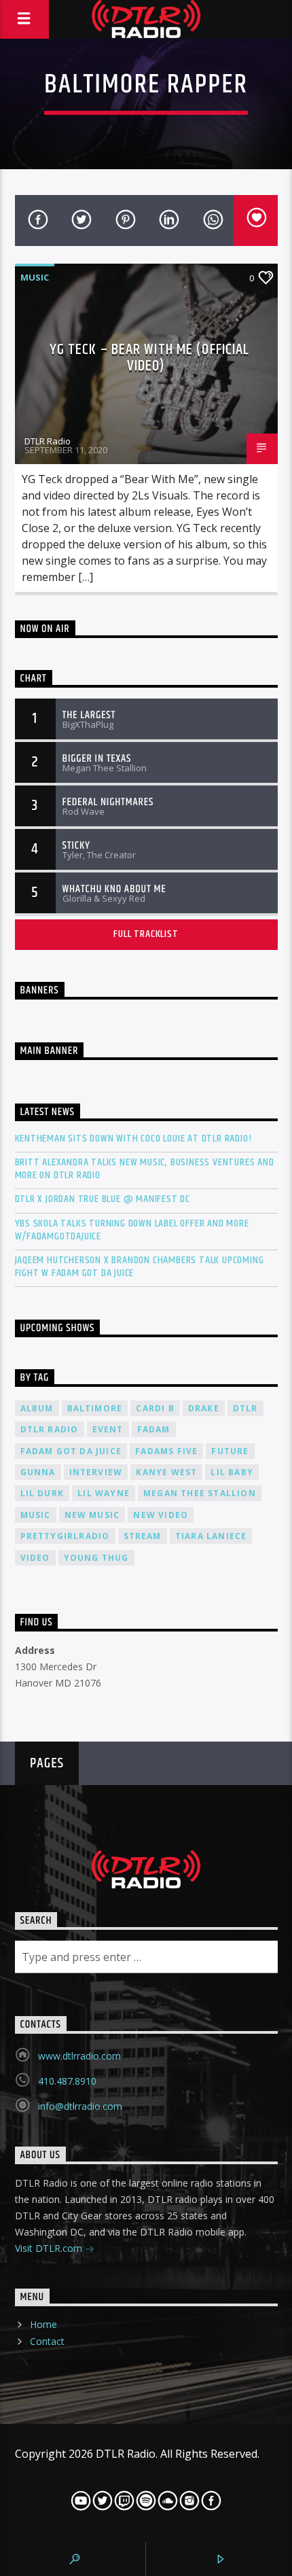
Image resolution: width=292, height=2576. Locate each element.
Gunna (38, 1472)
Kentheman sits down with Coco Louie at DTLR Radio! (133, 1139)
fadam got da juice (71, 1451)
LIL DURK (42, 1493)
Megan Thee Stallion (200, 1493)
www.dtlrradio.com (79, 2056)
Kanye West (166, 1472)
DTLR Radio (48, 441)
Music (35, 277)
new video (161, 1515)
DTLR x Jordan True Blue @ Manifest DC (103, 1199)
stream (143, 1536)
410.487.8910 (67, 2081)
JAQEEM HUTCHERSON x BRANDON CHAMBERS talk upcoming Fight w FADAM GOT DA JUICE (140, 1267)
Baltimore (95, 1408)
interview (96, 1472)
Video (35, 1558)
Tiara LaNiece (211, 1536)
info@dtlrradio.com (80, 2106)
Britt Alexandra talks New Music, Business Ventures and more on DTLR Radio (145, 1169)
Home (43, 2324)
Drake (204, 1408)
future (230, 1451)
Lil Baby (232, 1472)
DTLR (245, 1408)
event (108, 1429)
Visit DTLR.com (50, 2248)
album (37, 1408)
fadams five (166, 1451)
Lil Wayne (104, 1493)
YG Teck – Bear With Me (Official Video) (150, 358)
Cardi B (155, 1408)
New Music (92, 1515)
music (36, 1515)
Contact (47, 2341)
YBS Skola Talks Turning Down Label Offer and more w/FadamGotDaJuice (132, 1230)
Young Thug (96, 1558)
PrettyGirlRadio (65, 1536)
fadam (154, 1429)
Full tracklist (146, 934)
